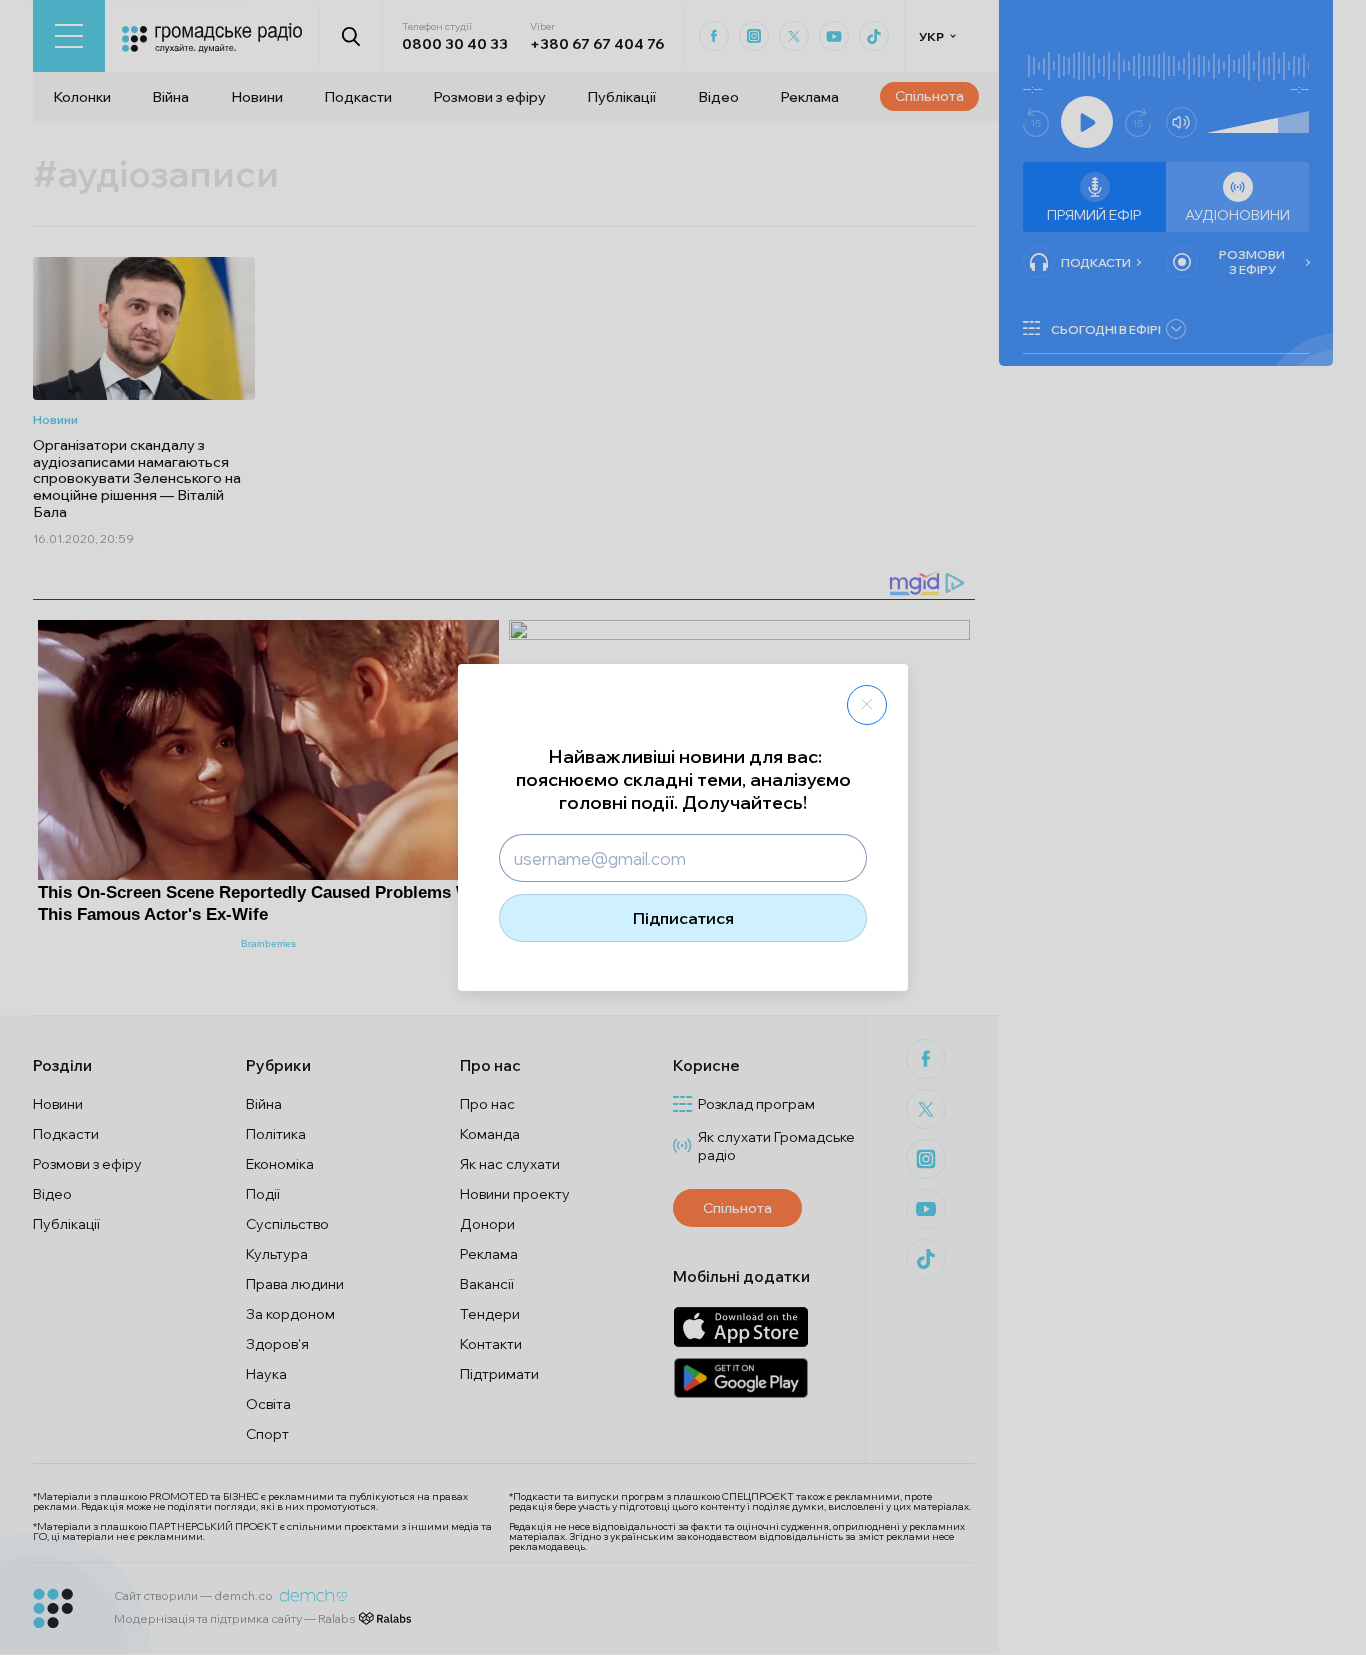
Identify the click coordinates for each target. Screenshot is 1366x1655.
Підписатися (683, 918)
